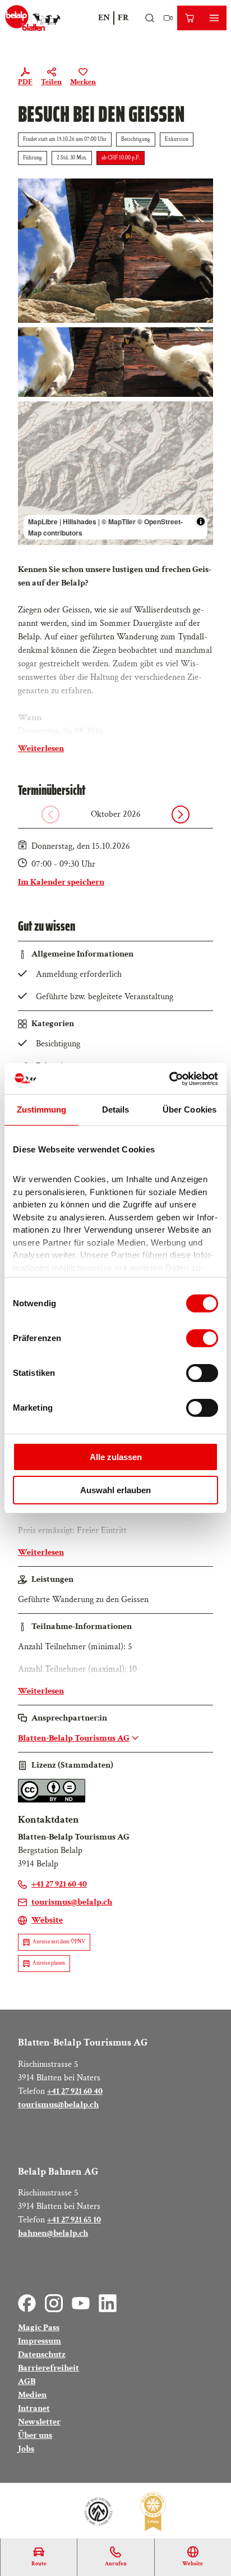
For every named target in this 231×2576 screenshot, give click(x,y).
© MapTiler (119, 521)
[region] (115, 473)
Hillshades (80, 521)
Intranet (34, 2408)
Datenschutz (42, 2355)
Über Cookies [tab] (190, 1109)
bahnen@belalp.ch (53, 2233)
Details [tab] (116, 1109)
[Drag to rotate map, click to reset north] (32, 448)
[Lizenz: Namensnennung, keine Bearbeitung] (52, 1800)
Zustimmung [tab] (42, 1109)
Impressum (40, 2341)
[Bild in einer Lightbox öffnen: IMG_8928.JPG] (115, 362)
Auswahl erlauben (115, 1490)
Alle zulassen (116, 1457)
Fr (123, 18)
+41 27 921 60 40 (75, 2091)
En (104, 18)
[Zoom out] (32, 431)
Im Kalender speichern (61, 882)
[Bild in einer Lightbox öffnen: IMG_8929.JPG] (115, 250)
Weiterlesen (41, 749)
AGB (27, 2381)
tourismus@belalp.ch (58, 2105)
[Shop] (190, 18)
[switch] (202, 1338)
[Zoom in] (32, 415)
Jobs (26, 2449)
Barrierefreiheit (48, 2368)
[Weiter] (181, 815)
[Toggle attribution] (201, 521)
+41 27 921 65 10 (74, 2220)
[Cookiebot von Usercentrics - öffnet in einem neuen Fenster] (169, 1079)
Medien (32, 2395)
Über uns (35, 2435)
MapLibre (43, 521)
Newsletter (39, 2422)
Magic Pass (39, 2328)
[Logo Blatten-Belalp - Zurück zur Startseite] (33, 18)
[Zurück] (50, 815)
